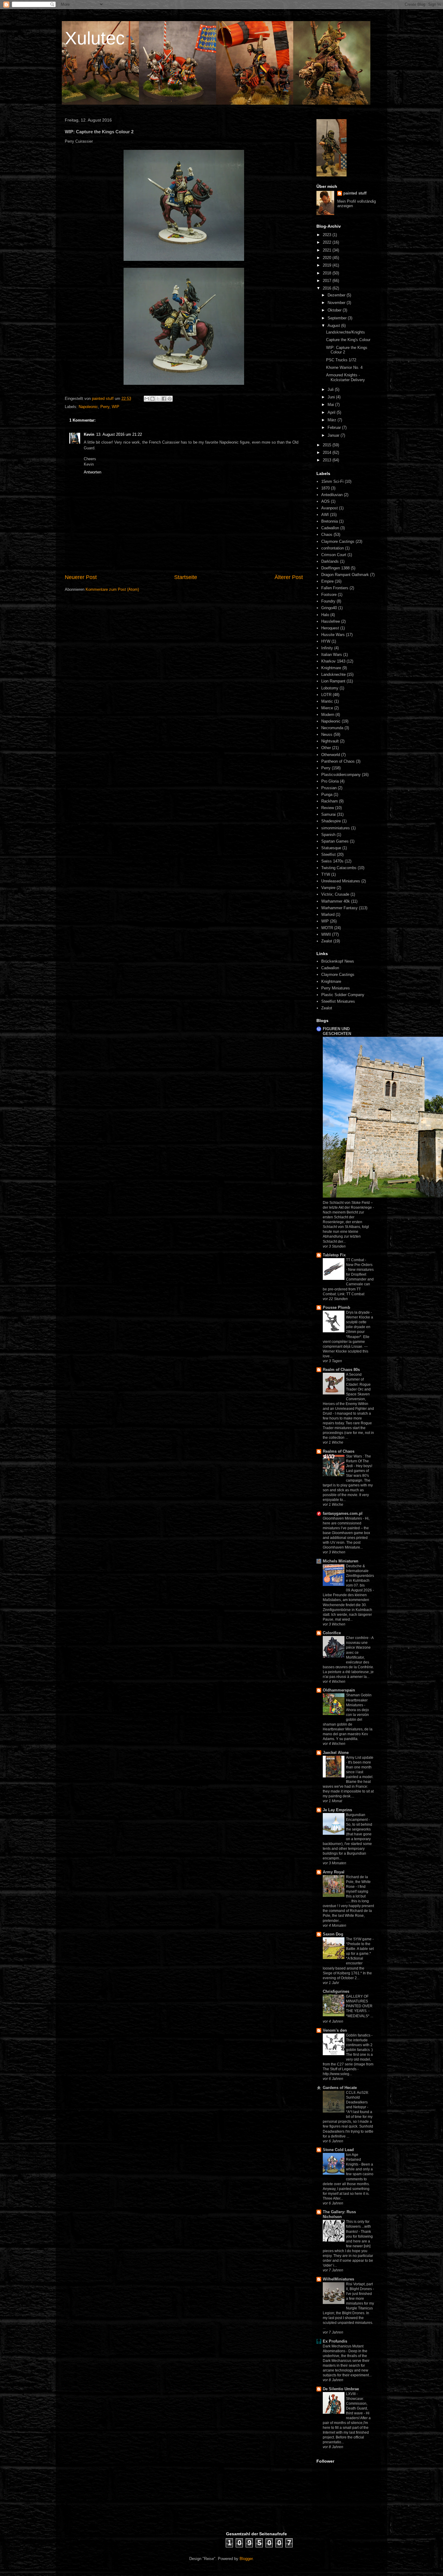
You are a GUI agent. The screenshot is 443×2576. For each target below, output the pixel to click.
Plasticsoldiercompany (341, 775)
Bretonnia (330, 521)
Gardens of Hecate (340, 2088)
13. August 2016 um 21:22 (119, 434)
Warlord (328, 915)
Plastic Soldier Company (343, 995)
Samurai (328, 814)
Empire (327, 581)
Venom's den (335, 2030)
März (333, 420)
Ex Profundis (335, 2341)
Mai (331, 405)
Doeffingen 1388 (335, 568)
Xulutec (95, 38)
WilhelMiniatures (338, 2279)
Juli (331, 389)
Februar (335, 427)
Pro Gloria (330, 781)
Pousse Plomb (336, 1307)
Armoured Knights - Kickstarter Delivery (346, 377)
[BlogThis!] (152, 399)
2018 (328, 273)
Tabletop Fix (334, 1255)
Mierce (327, 708)
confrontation (333, 548)
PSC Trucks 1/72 (341, 360)
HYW (326, 641)
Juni (332, 397)
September (338, 318)
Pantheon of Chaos (338, 761)
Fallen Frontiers (335, 588)
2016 (328, 288)
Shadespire (331, 821)
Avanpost (330, 508)
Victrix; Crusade (335, 894)
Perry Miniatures (336, 988)
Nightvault (330, 741)
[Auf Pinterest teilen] (170, 399)
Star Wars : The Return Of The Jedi (358, 1461)
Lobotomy (330, 688)
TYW (326, 874)
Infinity (327, 648)
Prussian (329, 788)
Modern (328, 715)
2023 (328, 235)
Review (328, 808)
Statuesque (331, 848)
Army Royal (334, 1872)
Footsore (329, 595)
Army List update (360, 1758)
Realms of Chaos (339, 1451)
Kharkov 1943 (333, 661)
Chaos (327, 535)
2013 (328, 460)
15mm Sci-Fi (332, 481)
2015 (328, 445)
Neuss (327, 734)
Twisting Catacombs (339, 868)
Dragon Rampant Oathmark (345, 575)
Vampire (328, 888)
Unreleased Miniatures (341, 881)
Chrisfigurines (336, 1991)
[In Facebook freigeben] (164, 399)
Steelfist (328, 854)
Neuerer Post (81, 577)
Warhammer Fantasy (339, 908)
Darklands (330, 561)
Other (326, 748)
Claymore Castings (338, 541)
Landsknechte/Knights (346, 332)
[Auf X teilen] (158, 399)
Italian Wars (332, 655)
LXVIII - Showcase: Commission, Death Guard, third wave (357, 2404)
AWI (325, 515)
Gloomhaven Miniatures (343, 1518)
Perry (105, 407)
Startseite (186, 577)
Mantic (327, 701)
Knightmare (331, 668)
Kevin (89, 434)
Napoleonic (88, 407)
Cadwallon (330, 528)
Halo (325, 615)
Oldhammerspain (339, 1690)
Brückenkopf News (338, 961)
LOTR (326, 695)
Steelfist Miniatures (338, 1001)
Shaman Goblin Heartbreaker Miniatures (359, 1700)
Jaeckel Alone (336, 1753)
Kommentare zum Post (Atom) (112, 589)
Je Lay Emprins (337, 1810)
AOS (325, 501)
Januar (334, 435)
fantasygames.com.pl (343, 1513)
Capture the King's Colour (348, 340)
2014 (328, 453)
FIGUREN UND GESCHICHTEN (337, 1031)
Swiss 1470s (332, 861)
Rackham (330, 801)
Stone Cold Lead (338, 2150)
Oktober (335, 310)
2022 (328, 242)
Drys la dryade (358, 1312)
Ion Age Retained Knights (353, 2160)
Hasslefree (331, 621)
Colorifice (332, 1633)
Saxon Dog (333, 1934)
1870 (325, 488)
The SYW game (359, 1939)
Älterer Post (289, 577)
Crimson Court (334, 555)
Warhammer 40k (336, 901)
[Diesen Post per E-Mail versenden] (147, 399)
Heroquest (330, 628)
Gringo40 (329, 608)
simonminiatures (336, 828)
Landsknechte (333, 674)
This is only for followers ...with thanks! (358, 2226)
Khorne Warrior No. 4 (344, 367)
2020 (328, 258)
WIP (116, 407)
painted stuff (355, 193)
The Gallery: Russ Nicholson (339, 2214)
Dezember (337, 295)
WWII (326, 934)
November (337, 303)
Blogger (246, 2559)
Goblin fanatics (359, 2035)
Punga (327, 794)
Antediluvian (332, 495)
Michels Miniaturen (341, 1561)
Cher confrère (358, 1638)
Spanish (328, 835)
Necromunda (332, 728)
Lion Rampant (333, 681)
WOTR (327, 928)
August (334, 326)
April (332, 412)
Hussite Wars (333, 635)
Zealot (327, 941)
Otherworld (331, 755)
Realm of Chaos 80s (341, 1370)
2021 (328, 250)
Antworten (93, 472)
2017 (328, 281)
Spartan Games (335, 841)
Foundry (328, 601)
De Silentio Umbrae (341, 2389)
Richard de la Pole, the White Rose (358, 1882)
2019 (328, 265)
